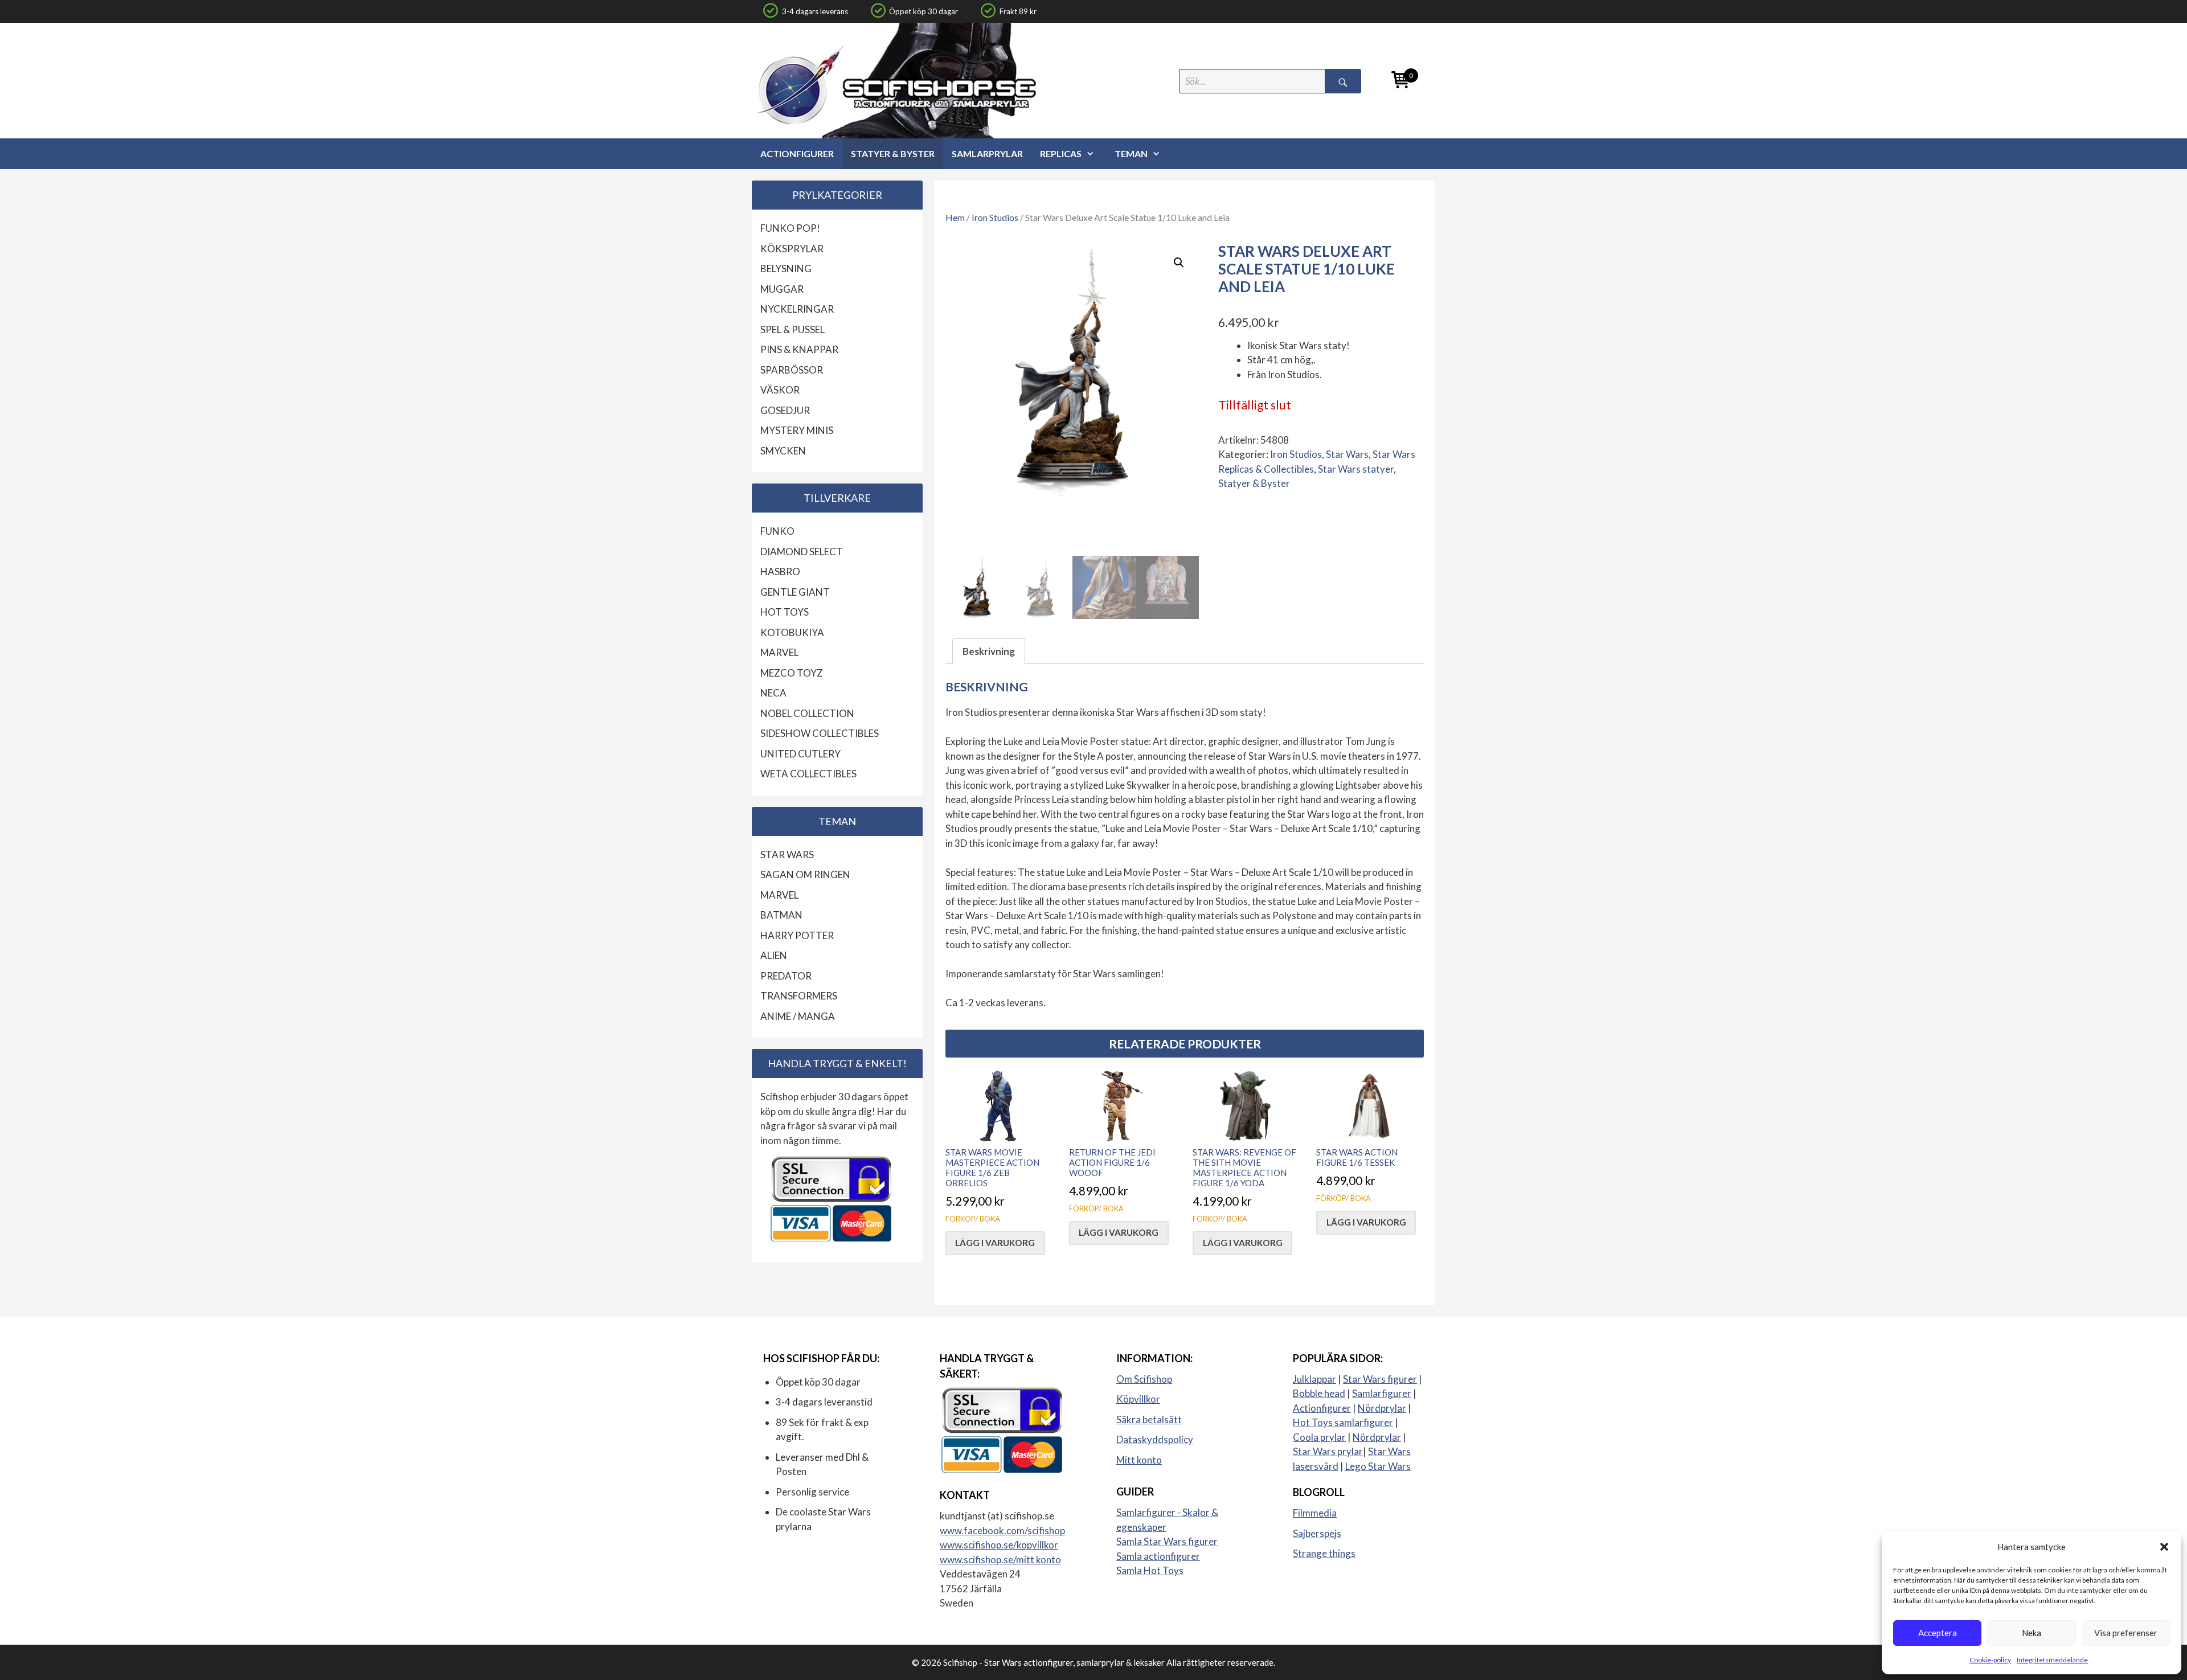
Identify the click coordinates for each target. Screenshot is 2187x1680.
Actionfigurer (797, 153)
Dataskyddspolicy (1155, 1439)
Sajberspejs (1317, 1533)
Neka (2032, 1633)
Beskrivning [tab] (989, 651)
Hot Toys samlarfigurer (1343, 1422)
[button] (2164, 1547)
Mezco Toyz (792, 673)
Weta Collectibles (808, 774)
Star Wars (1347, 454)
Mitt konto (1139, 1460)
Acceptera (1938, 1633)
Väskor (780, 390)
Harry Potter (797, 935)
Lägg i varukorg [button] (995, 1243)
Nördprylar (1382, 1408)
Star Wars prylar (1328, 1451)
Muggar (782, 289)
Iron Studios (995, 218)
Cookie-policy (1990, 1660)
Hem (955, 218)
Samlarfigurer (1382, 1393)
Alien (774, 955)
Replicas (1061, 153)
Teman (1131, 153)
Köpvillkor (1138, 1399)
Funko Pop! (790, 228)
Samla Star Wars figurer (1167, 1541)
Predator (786, 976)
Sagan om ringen (805, 874)
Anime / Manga (798, 1016)
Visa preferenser (2126, 1633)
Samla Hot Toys (1150, 1570)
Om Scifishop (1144, 1379)
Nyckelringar (797, 309)
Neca (773, 693)
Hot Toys (785, 612)
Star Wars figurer (1380, 1379)
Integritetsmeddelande (2052, 1660)
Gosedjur (785, 410)
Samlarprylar (987, 153)
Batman (781, 915)
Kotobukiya (792, 632)
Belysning (786, 269)
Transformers (799, 996)
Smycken (783, 451)
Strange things (1324, 1553)
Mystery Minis (797, 430)
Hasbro (780, 571)
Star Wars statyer (1356, 469)
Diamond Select (802, 552)
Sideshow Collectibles (820, 733)
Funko (777, 531)
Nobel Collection (807, 713)
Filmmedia (1315, 1513)
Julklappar (1314, 1379)
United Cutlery (800, 754)
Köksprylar (792, 249)
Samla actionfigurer (1158, 1556)
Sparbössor (792, 370)
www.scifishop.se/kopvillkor (999, 1545)
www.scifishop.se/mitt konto (1000, 1560)
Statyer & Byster (893, 153)
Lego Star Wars (1378, 1466)
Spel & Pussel (793, 329)
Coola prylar (1319, 1437)
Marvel (779, 652)
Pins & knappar (799, 349)
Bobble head (1319, 1393)
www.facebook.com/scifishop (1002, 1531)
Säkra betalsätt (1149, 1419)
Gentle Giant (795, 592)
